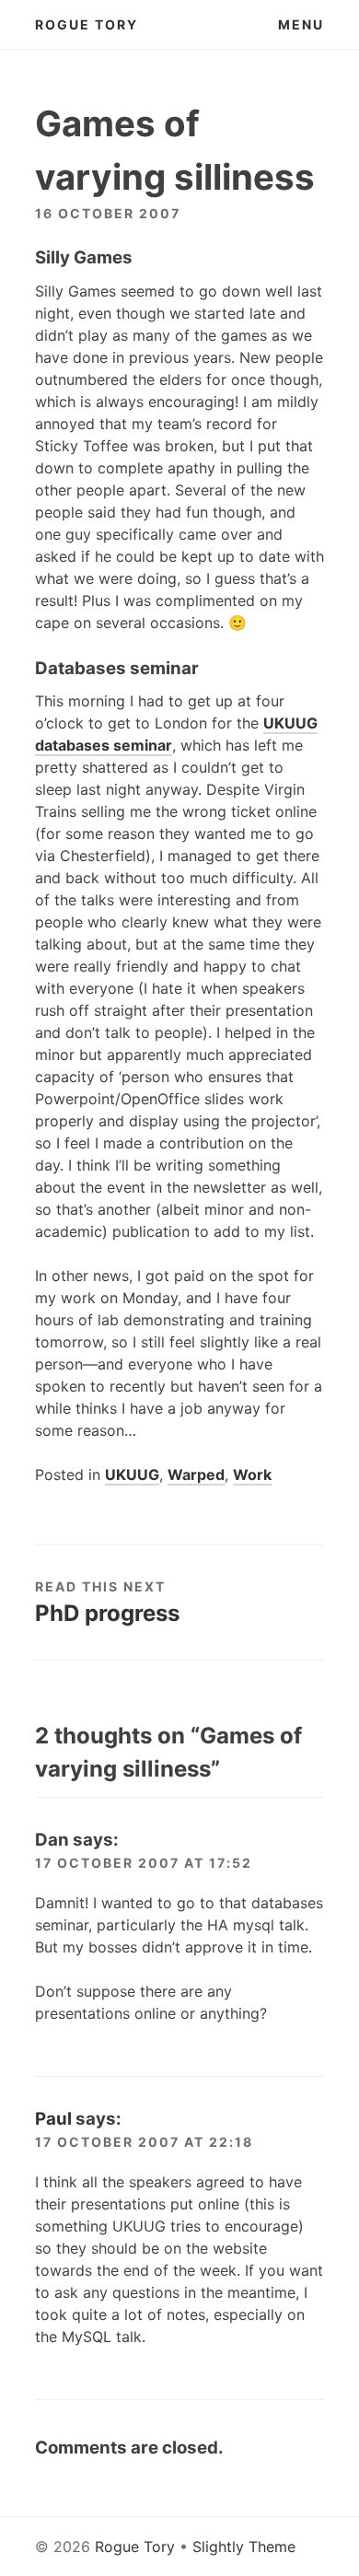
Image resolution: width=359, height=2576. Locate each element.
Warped (196, 1474)
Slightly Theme (244, 2547)
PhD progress (107, 1613)
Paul (53, 2119)
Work (252, 1474)
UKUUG (132, 1474)
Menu (301, 24)
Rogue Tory (87, 24)
